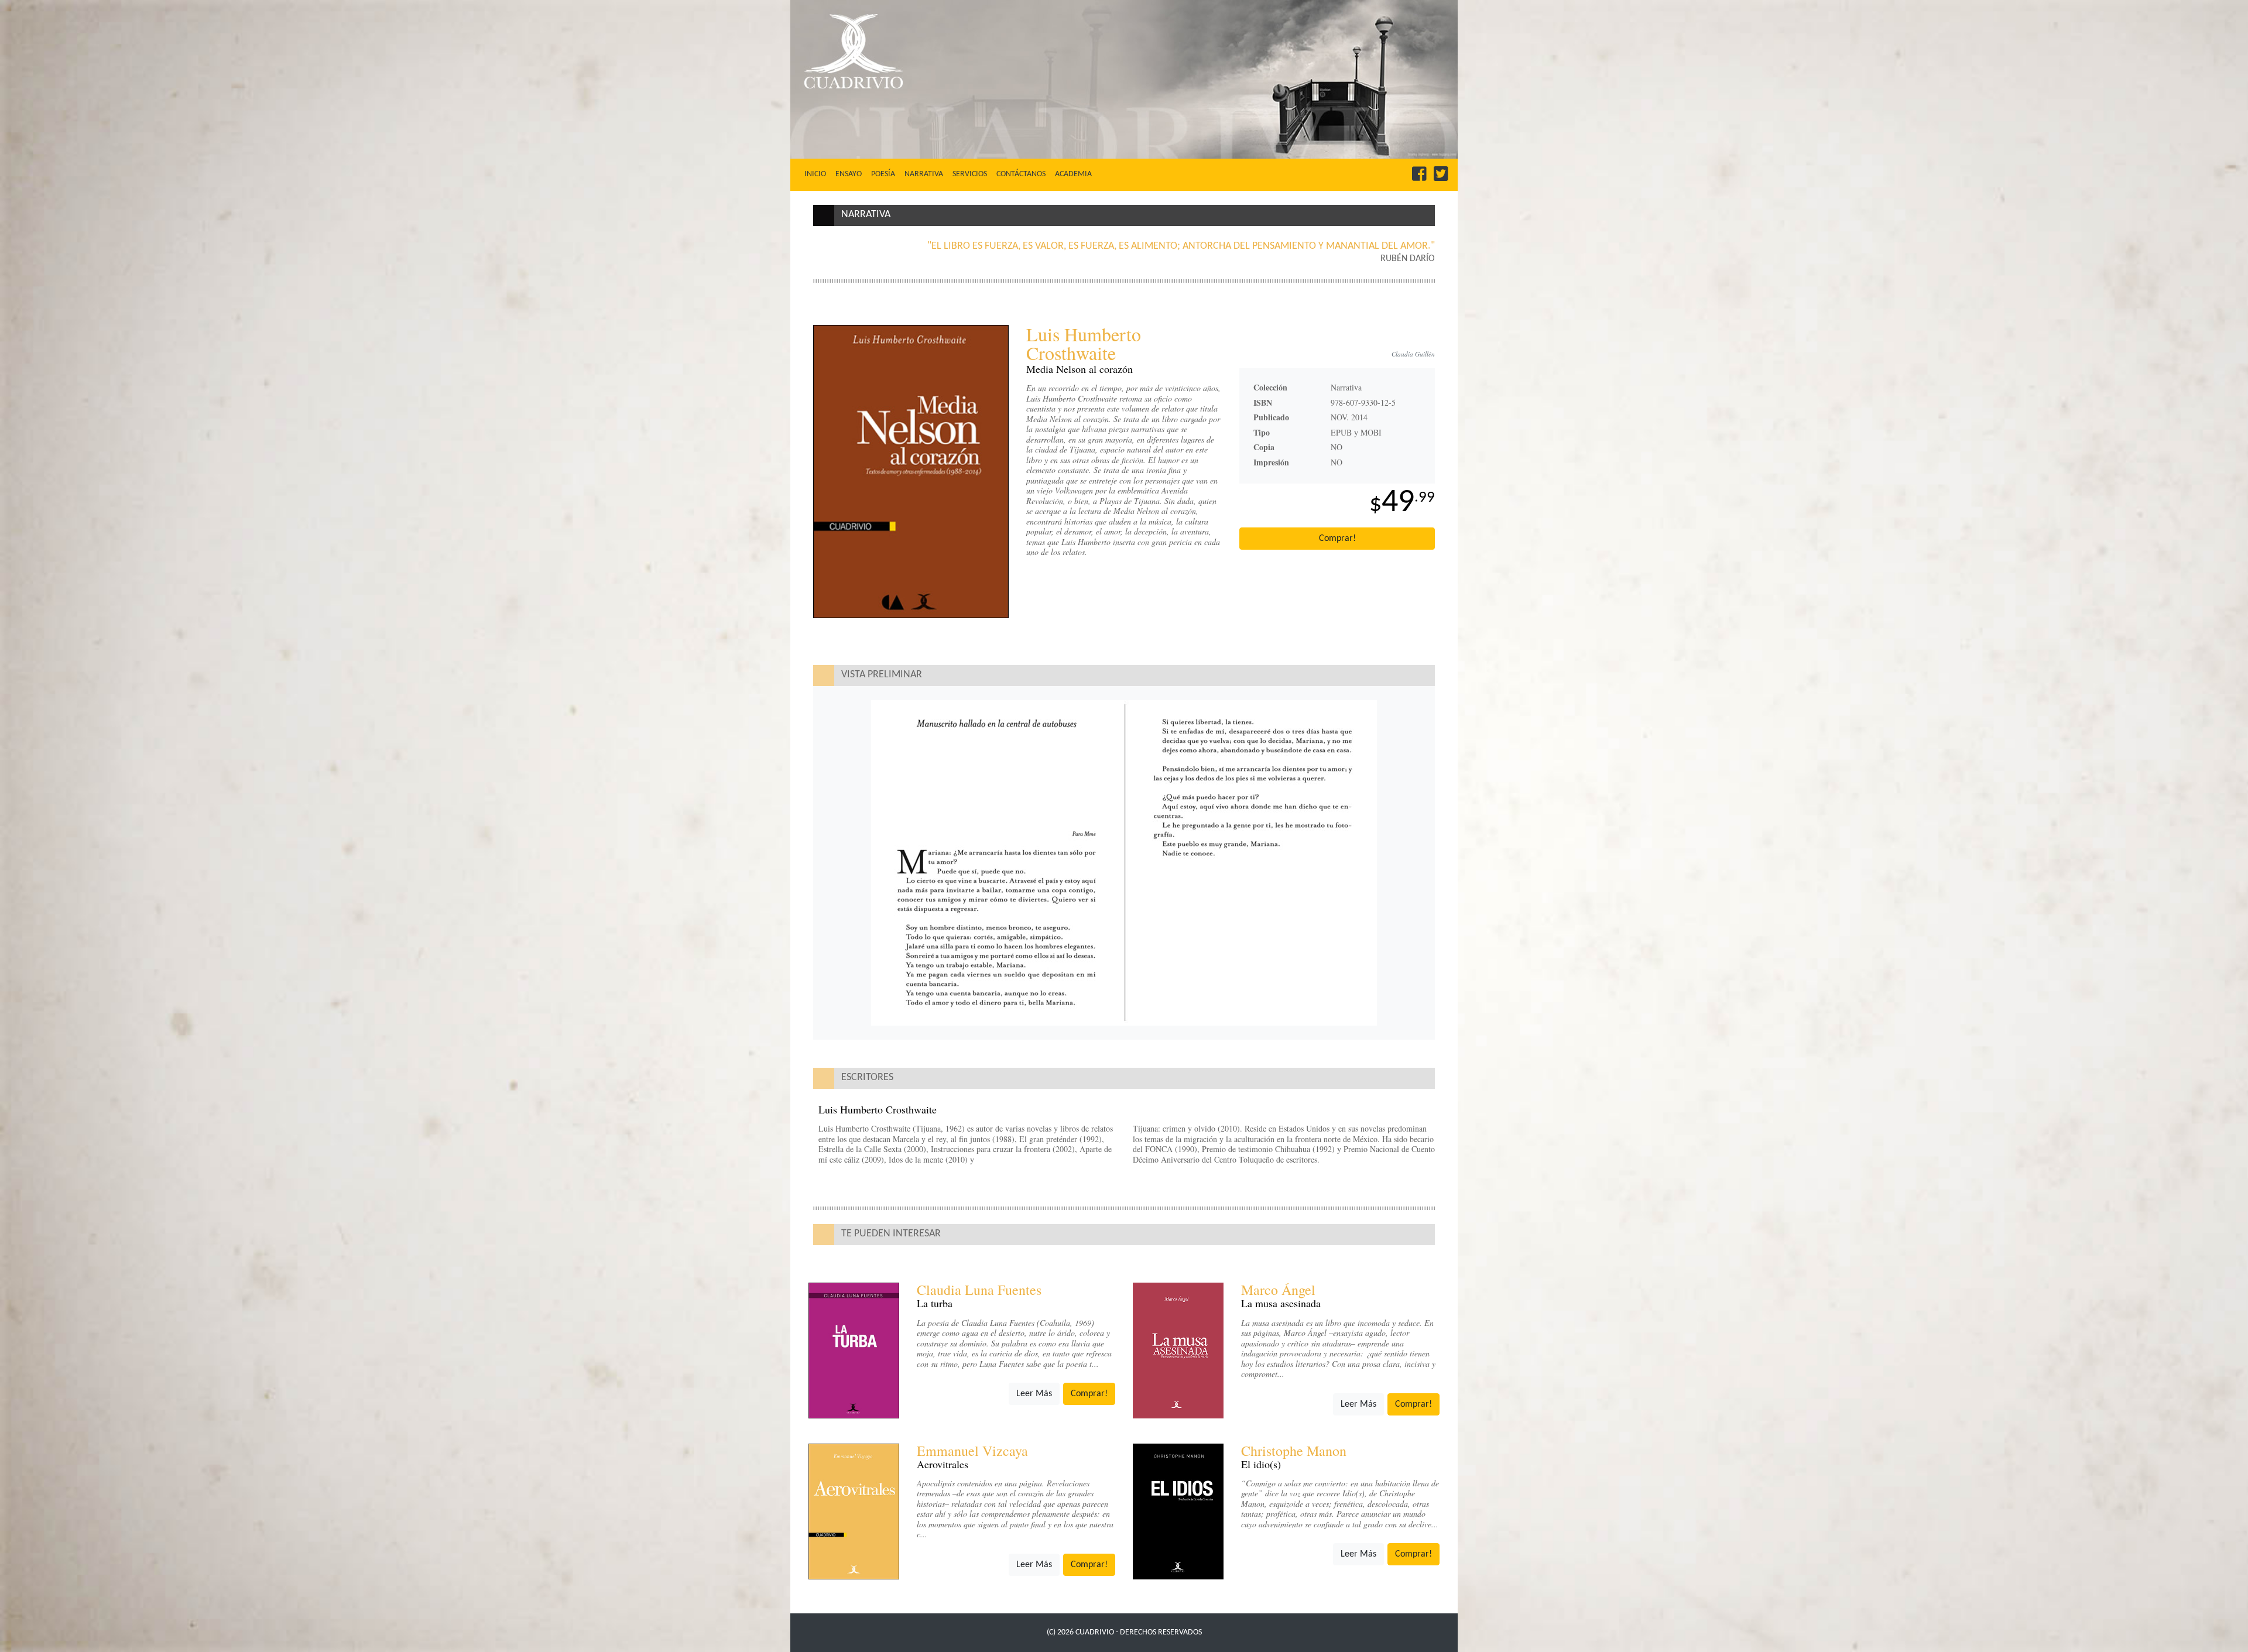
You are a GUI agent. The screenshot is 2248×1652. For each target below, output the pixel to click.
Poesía (883, 174)
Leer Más (1034, 1394)
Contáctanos (1021, 174)
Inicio (818, 174)
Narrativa (924, 174)
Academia (1073, 174)
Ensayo (849, 174)
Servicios (970, 174)
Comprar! (1337, 539)
